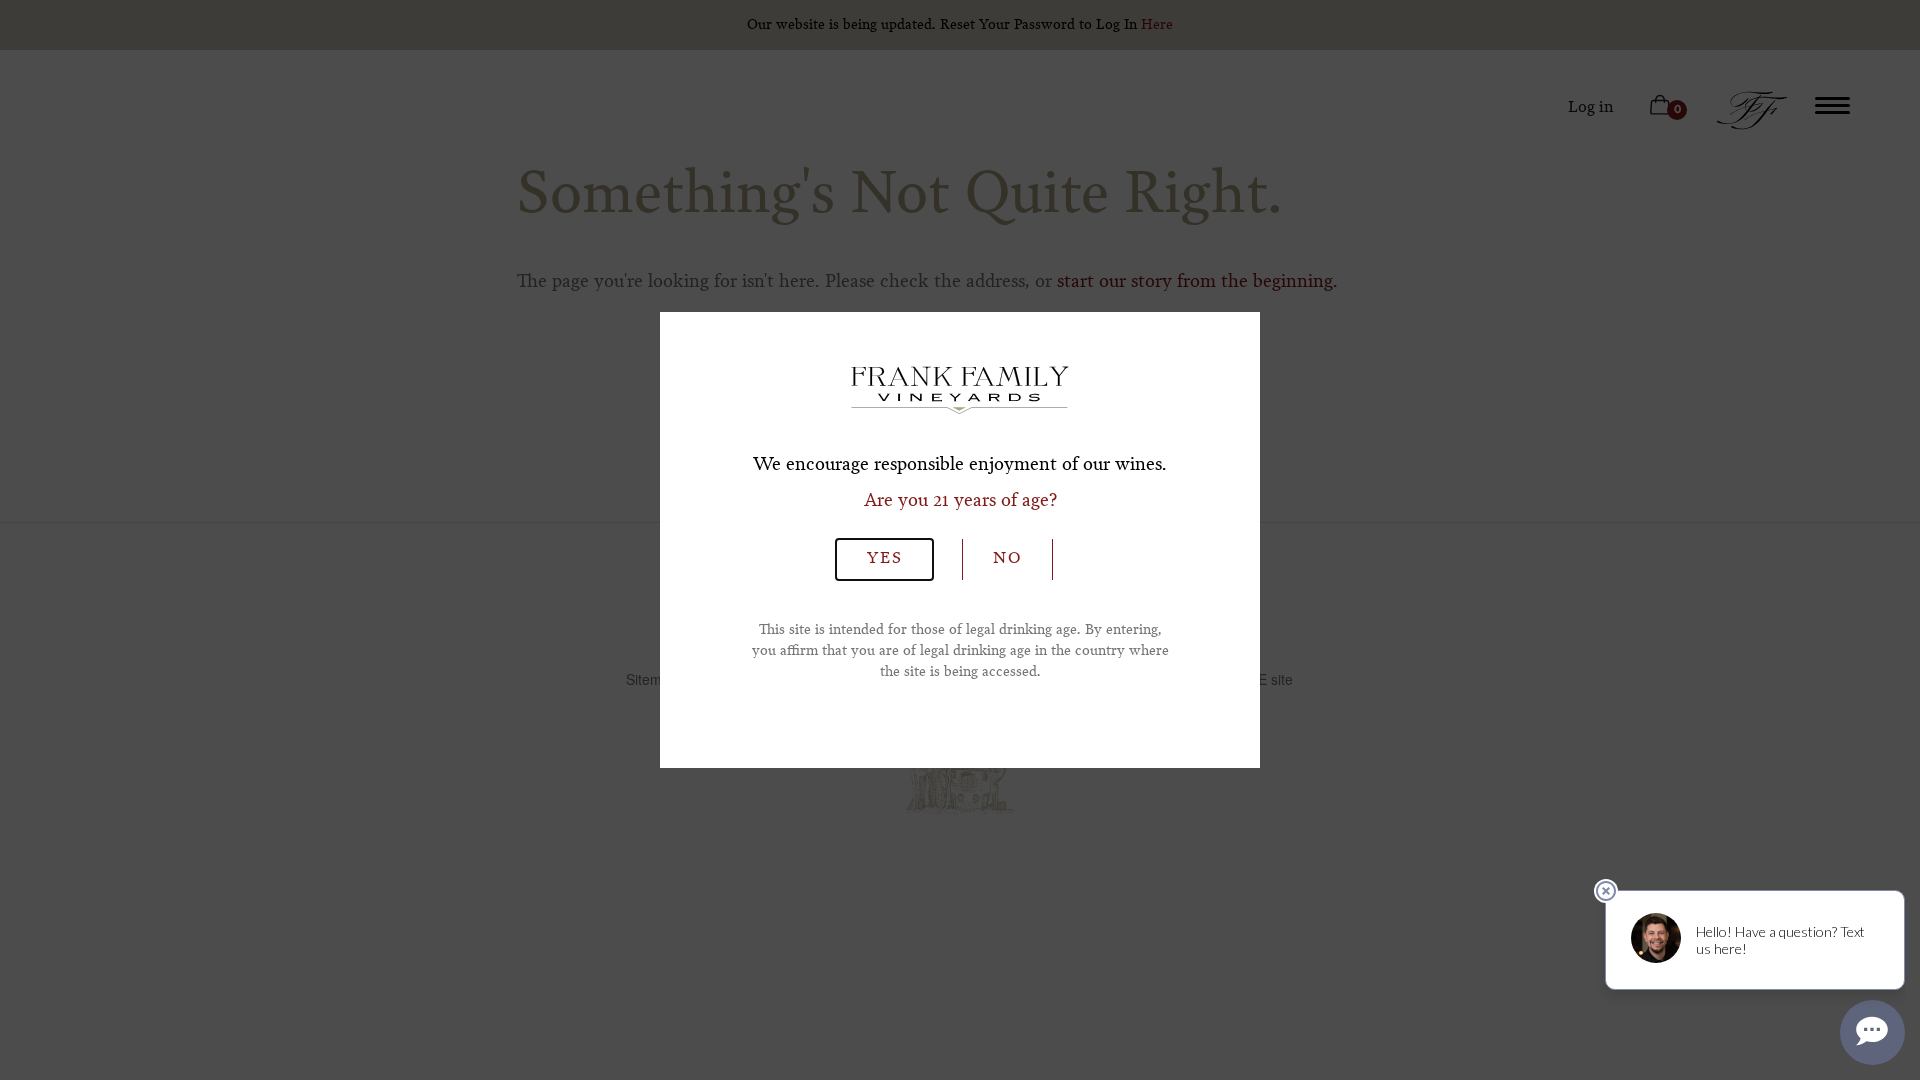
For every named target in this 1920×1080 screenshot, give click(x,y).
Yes (885, 559)
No (1007, 559)
